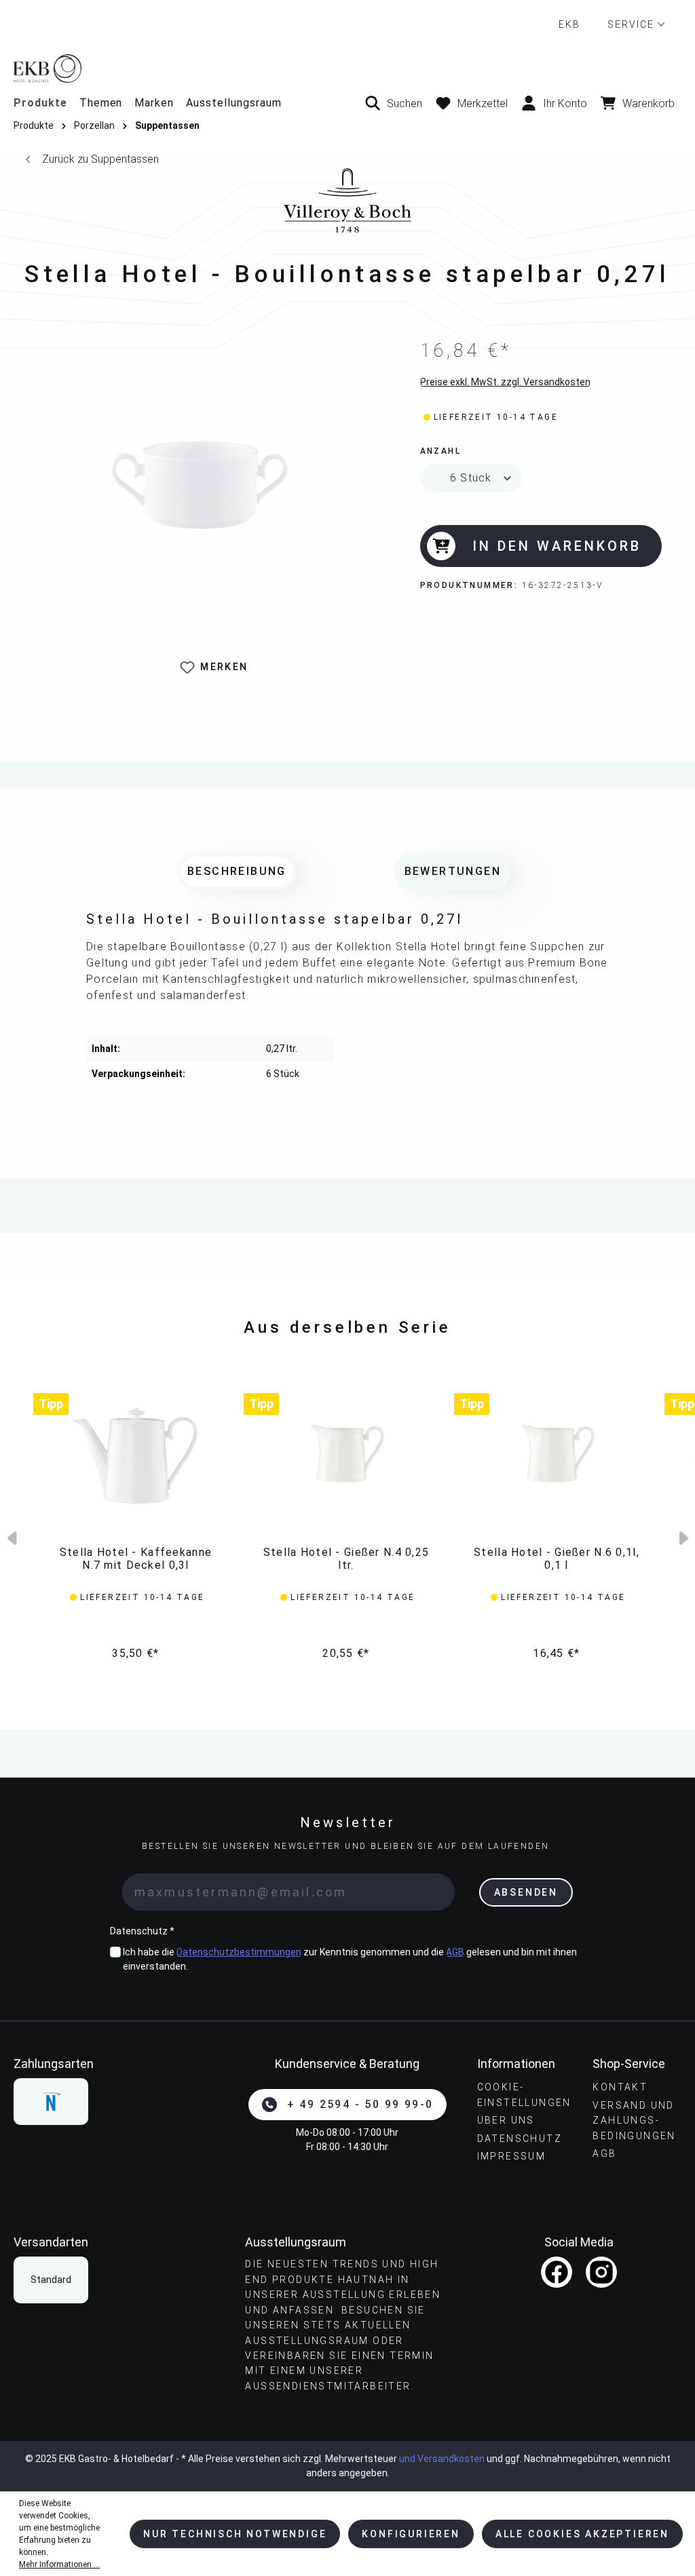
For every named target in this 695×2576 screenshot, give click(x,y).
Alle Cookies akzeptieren (582, 2534)
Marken (154, 103)
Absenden (526, 1892)
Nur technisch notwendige (235, 2534)
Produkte (40, 103)
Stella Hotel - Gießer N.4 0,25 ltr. (346, 1559)
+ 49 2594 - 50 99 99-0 (360, 2104)
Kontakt (620, 2087)
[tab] (237, 872)
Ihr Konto (565, 103)
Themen (101, 103)
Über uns (506, 2120)
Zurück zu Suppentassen (100, 159)
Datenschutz (520, 2139)
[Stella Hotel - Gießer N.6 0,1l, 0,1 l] (557, 1453)
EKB (569, 24)
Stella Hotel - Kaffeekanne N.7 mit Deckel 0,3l (136, 1559)
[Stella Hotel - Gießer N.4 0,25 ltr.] (346, 1453)
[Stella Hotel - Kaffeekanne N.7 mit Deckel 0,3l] (136, 1453)
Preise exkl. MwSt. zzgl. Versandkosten (505, 382)
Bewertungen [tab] (453, 871)
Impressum (512, 2156)
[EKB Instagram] (601, 2272)
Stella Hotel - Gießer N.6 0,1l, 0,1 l (557, 1559)
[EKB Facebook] (557, 2272)
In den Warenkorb (557, 546)
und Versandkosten (442, 2459)
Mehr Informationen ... (59, 2564)
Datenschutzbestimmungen (239, 1952)
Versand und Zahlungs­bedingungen (634, 2121)
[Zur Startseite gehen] (347, 68)
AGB (455, 1952)
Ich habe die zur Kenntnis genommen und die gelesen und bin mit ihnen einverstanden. (350, 1959)
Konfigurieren (411, 2534)
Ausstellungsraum (233, 103)
